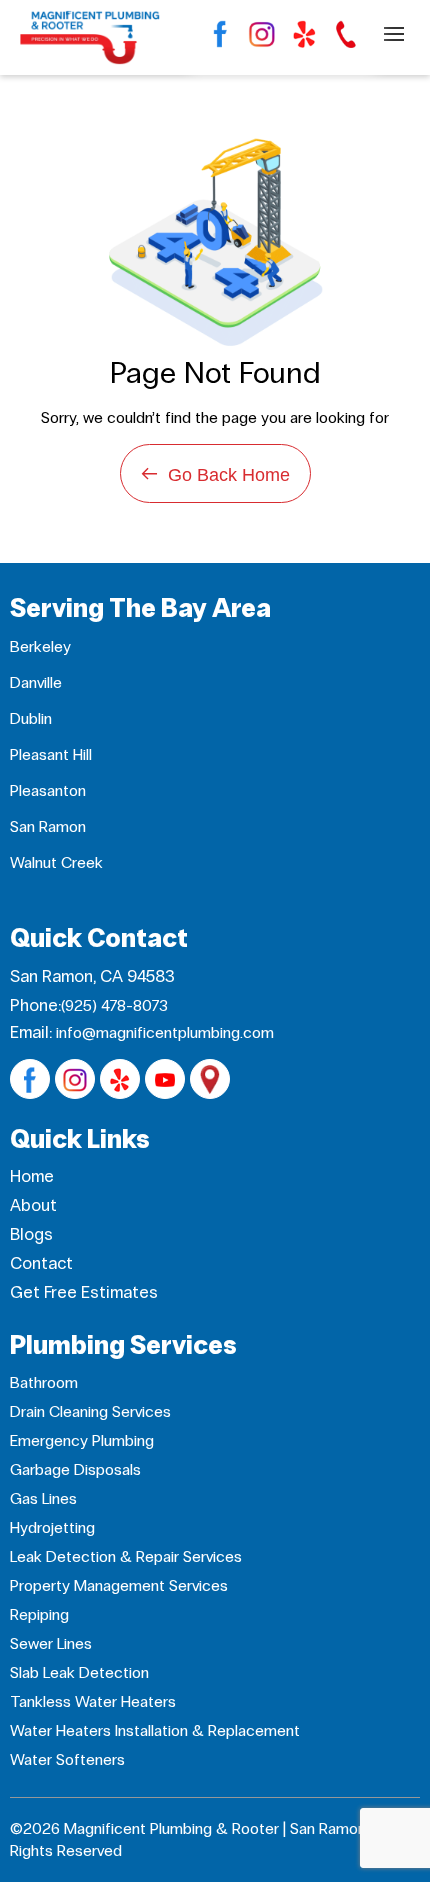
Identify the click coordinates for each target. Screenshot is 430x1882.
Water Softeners (67, 1759)
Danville (36, 682)
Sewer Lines (51, 1643)
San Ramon (48, 826)
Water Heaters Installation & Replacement (155, 1730)
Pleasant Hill (51, 754)
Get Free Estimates (84, 1292)
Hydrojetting (52, 1527)
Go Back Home (215, 473)
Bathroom (44, 1382)
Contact (41, 1263)
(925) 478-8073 (114, 1005)
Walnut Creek (56, 862)
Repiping (39, 1614)
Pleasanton (48, 790)
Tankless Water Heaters (93, 1701)
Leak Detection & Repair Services (126, 1556)
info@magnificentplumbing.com (165, 1032)
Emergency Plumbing (82, 1440)
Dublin (31, 718)
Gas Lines (43, 1498)
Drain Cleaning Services (90, 1411)
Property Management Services (119, 1585)
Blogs (31, 1234)
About (33, 1205)
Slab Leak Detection (79, 1672)
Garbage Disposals (75, 1469)
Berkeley (40, 646)
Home (32, 1176)
